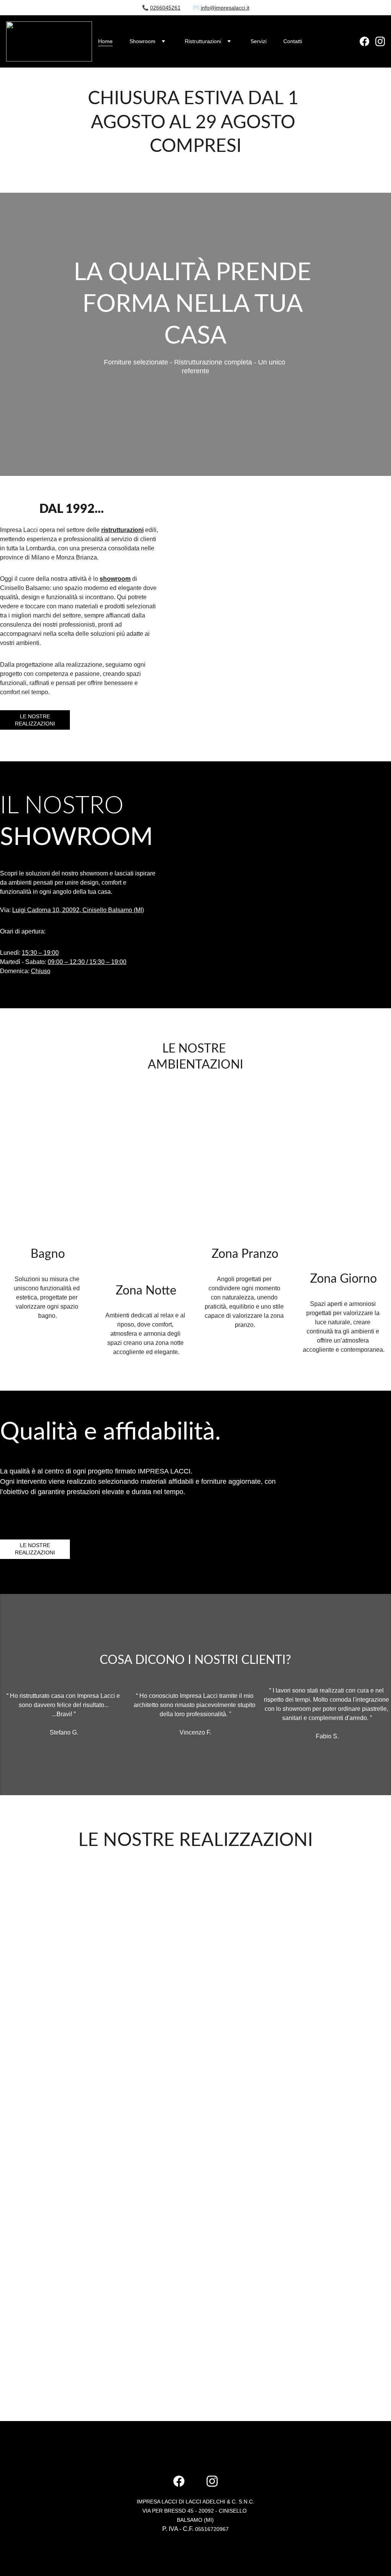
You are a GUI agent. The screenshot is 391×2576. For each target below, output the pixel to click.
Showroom (142, 41)
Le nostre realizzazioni (35, 720)
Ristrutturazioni (203, 41)
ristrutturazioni (122, 530)
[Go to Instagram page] (380, 41)
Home (105, 41)
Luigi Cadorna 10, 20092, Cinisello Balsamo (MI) (78, 910)
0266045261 (165, 8)
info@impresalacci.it (225, 8)
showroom (115, 579)
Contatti (293, 41)
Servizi (259, 41)
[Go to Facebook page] (368, 41)
